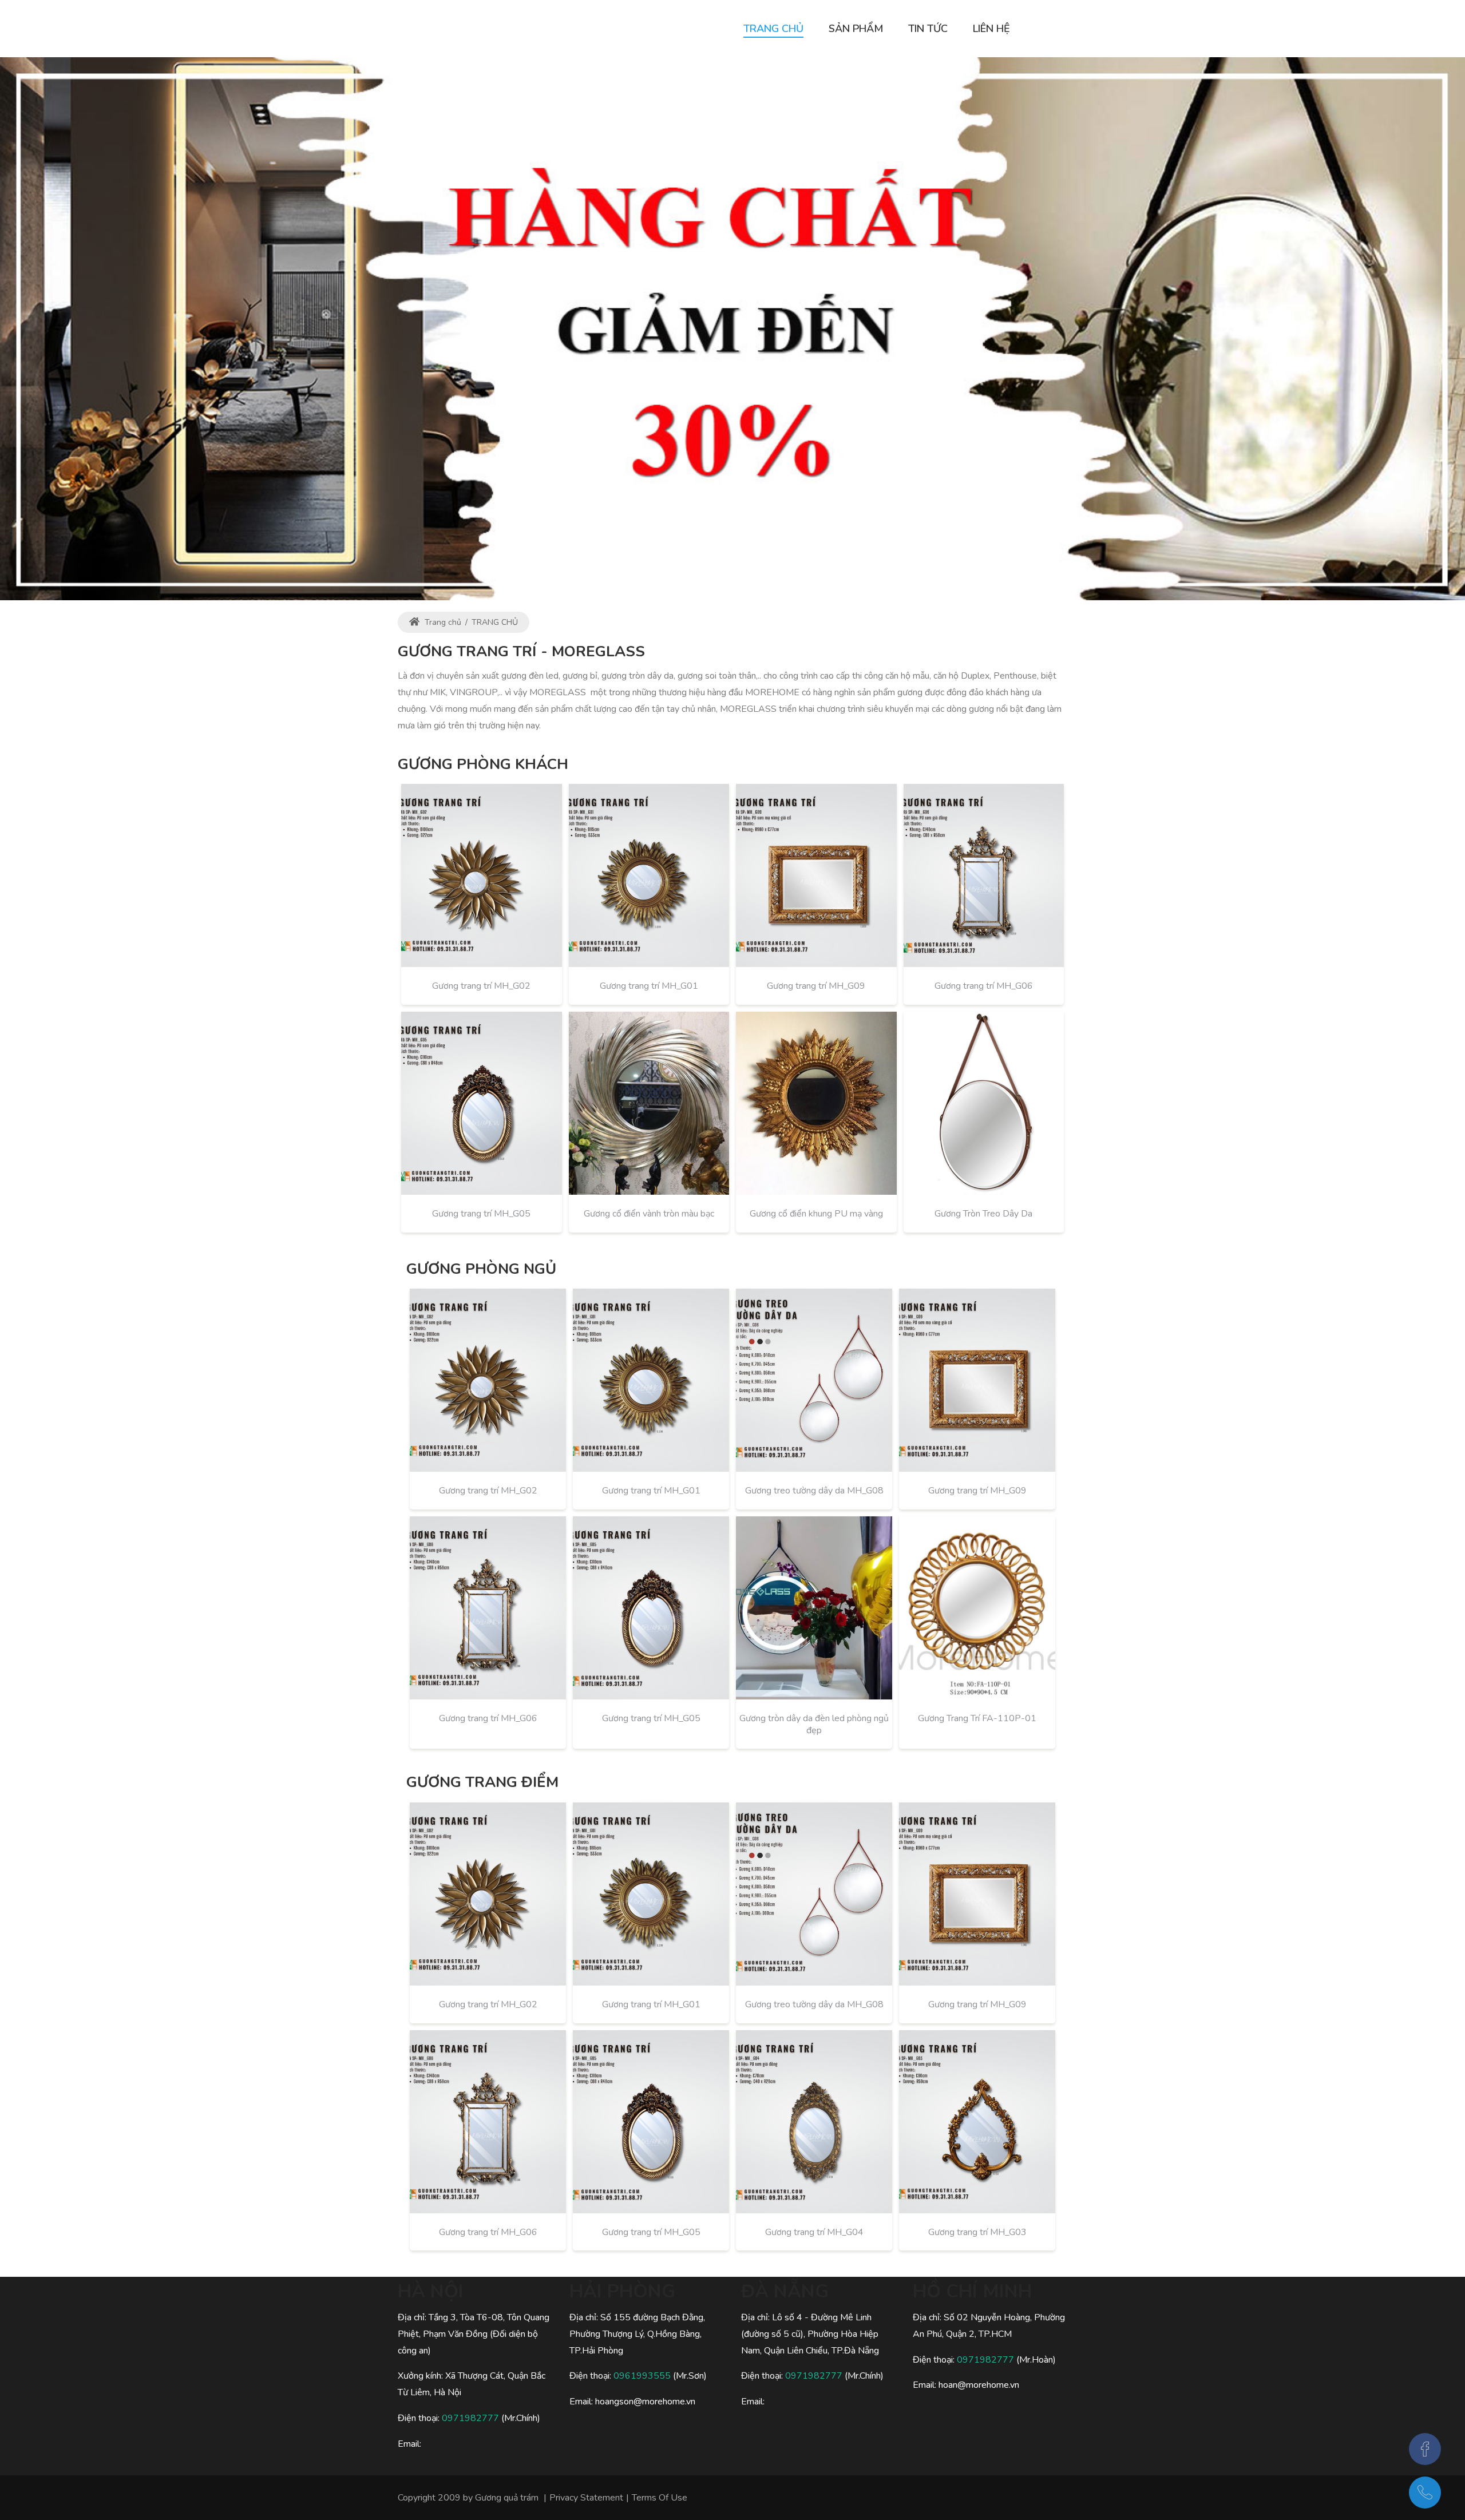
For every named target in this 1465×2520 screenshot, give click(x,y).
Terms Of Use (660, 2498)
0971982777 (470, 2418)
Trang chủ (442, 622)
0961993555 (642, 2376)
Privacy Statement (586, 2498)
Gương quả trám (507, 2498)
